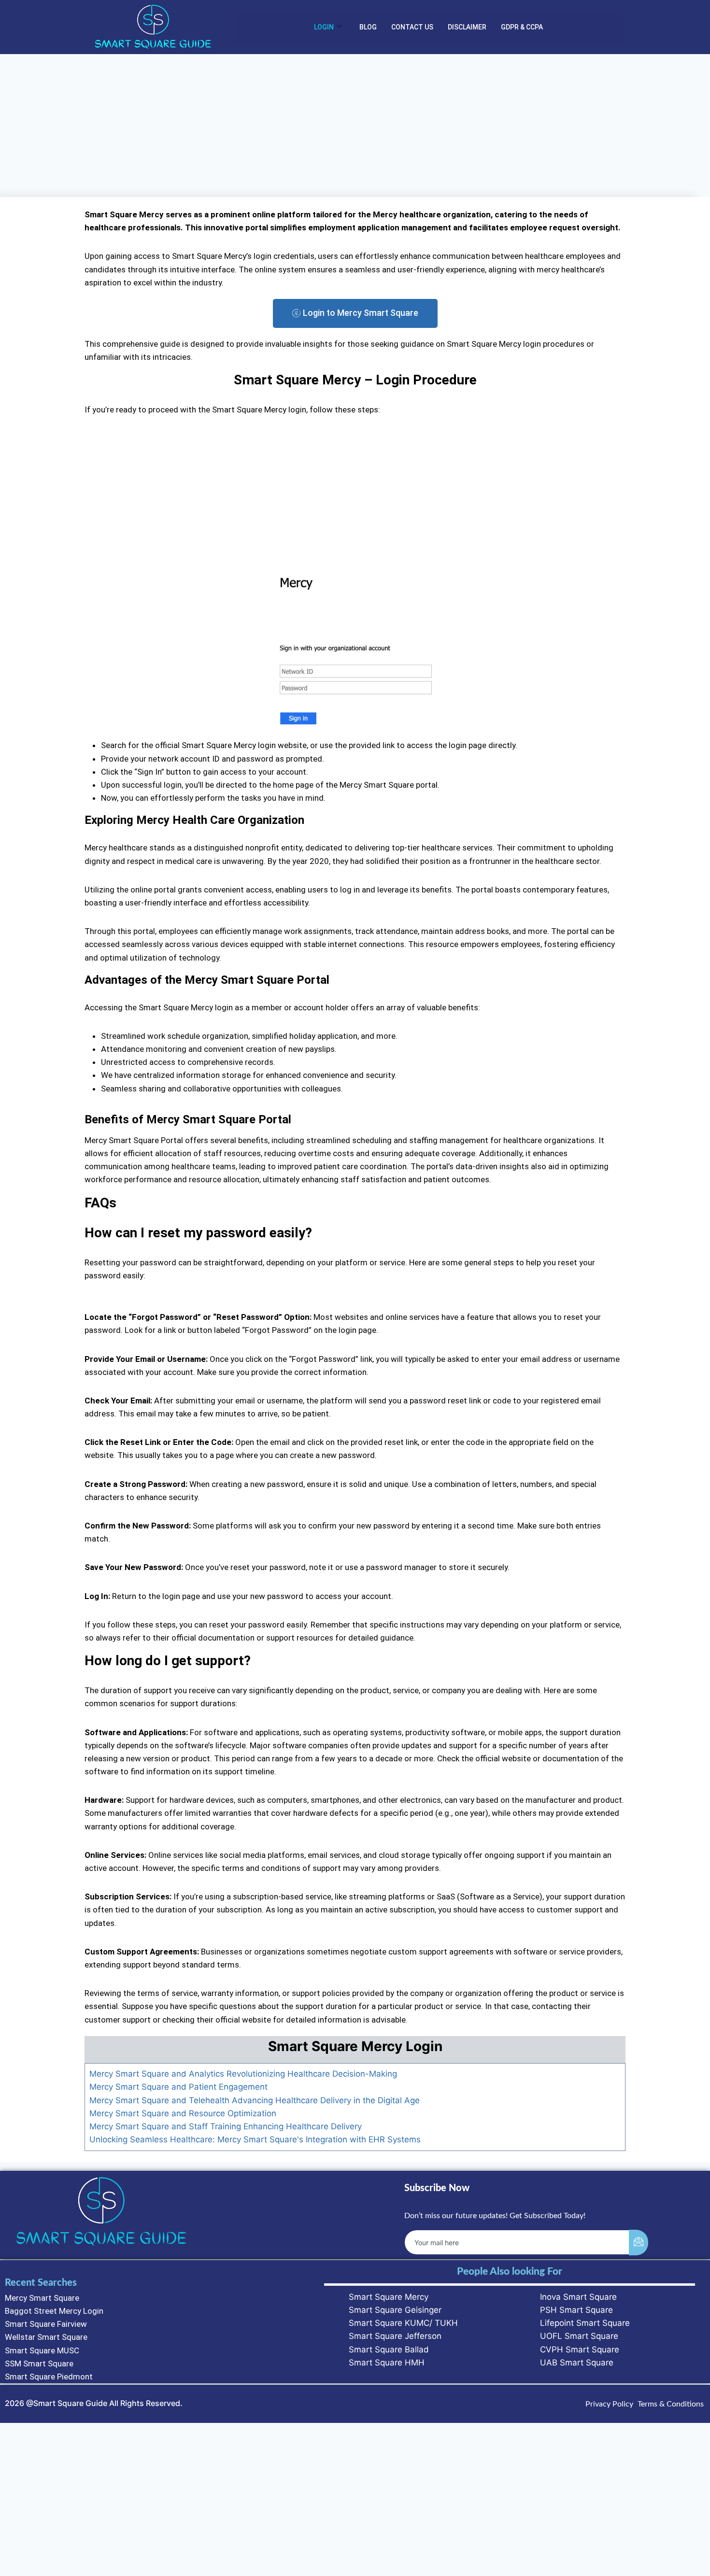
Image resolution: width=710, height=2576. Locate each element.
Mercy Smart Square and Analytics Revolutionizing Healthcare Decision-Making (243, 2074)
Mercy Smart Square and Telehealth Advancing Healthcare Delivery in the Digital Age (255, 2100)
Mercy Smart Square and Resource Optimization (183, 2113)
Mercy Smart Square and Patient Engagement (178, 2087)
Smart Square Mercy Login (355, 2046)
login (324, 27)
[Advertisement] (355, 126)
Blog (368, 27)
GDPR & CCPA (522, 27)
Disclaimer (467, 27)
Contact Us (412, 27)
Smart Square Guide (70, 2403)
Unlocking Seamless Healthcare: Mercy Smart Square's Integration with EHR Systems (255, 2139)
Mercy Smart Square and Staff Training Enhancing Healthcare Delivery (226, 2126)
